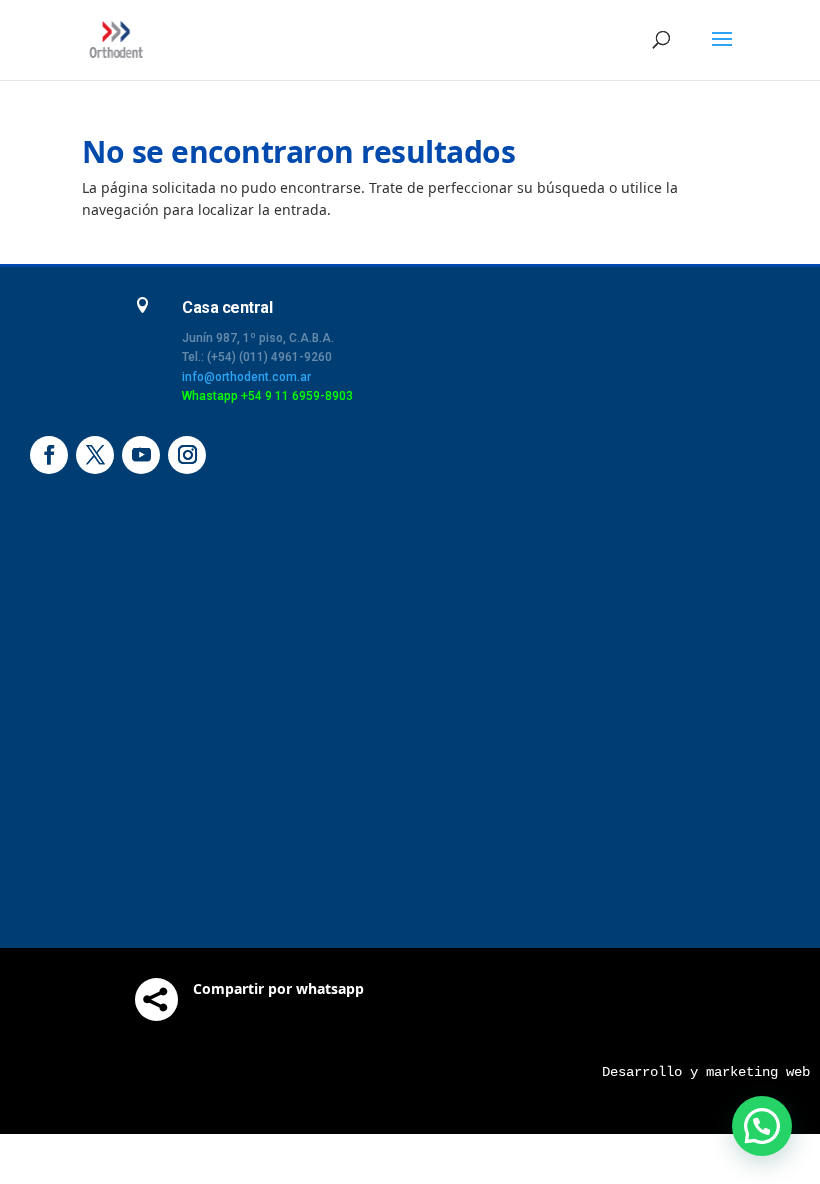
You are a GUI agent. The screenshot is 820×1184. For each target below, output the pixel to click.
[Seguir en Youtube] (141, 455)
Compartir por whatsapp (278, 988)
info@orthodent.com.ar (246, 377)
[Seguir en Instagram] (187, 455)
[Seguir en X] (95, 455)
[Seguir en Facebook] (49, 455)
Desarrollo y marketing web (706, 1072)
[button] (762, 1126)
